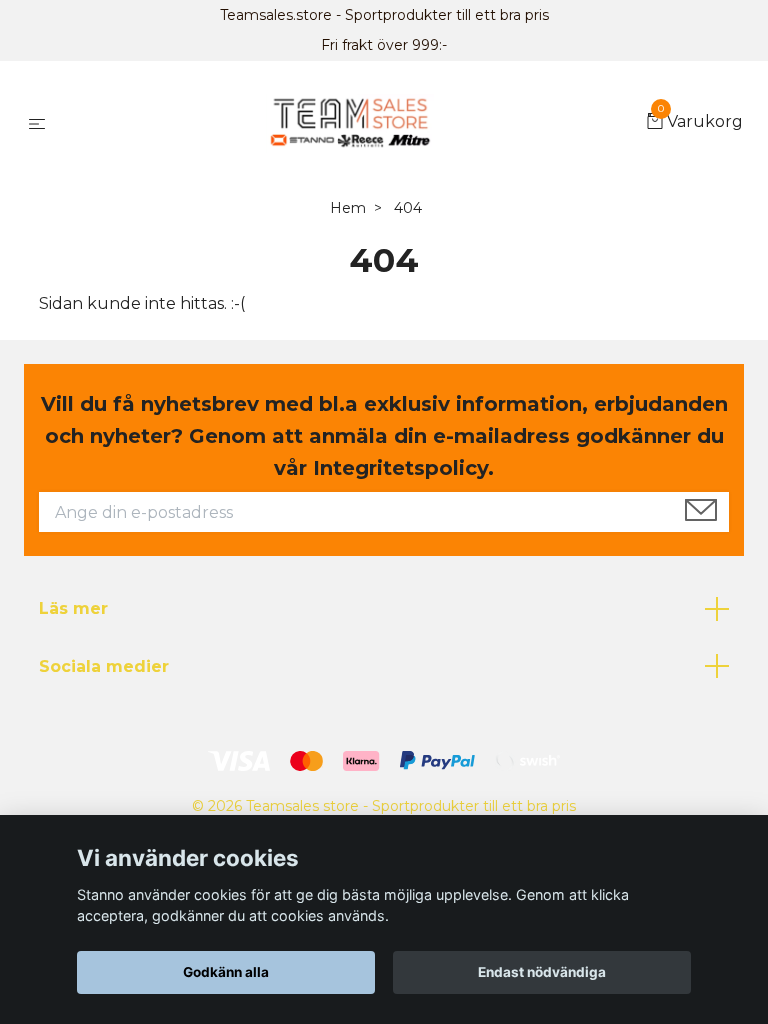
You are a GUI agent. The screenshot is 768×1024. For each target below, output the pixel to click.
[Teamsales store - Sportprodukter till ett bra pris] (349, 123)
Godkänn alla (226, 972)
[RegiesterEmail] (701, 512)
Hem (348, 208)
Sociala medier (104, 666)
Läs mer (73, 608)
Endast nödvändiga (542, 972)
